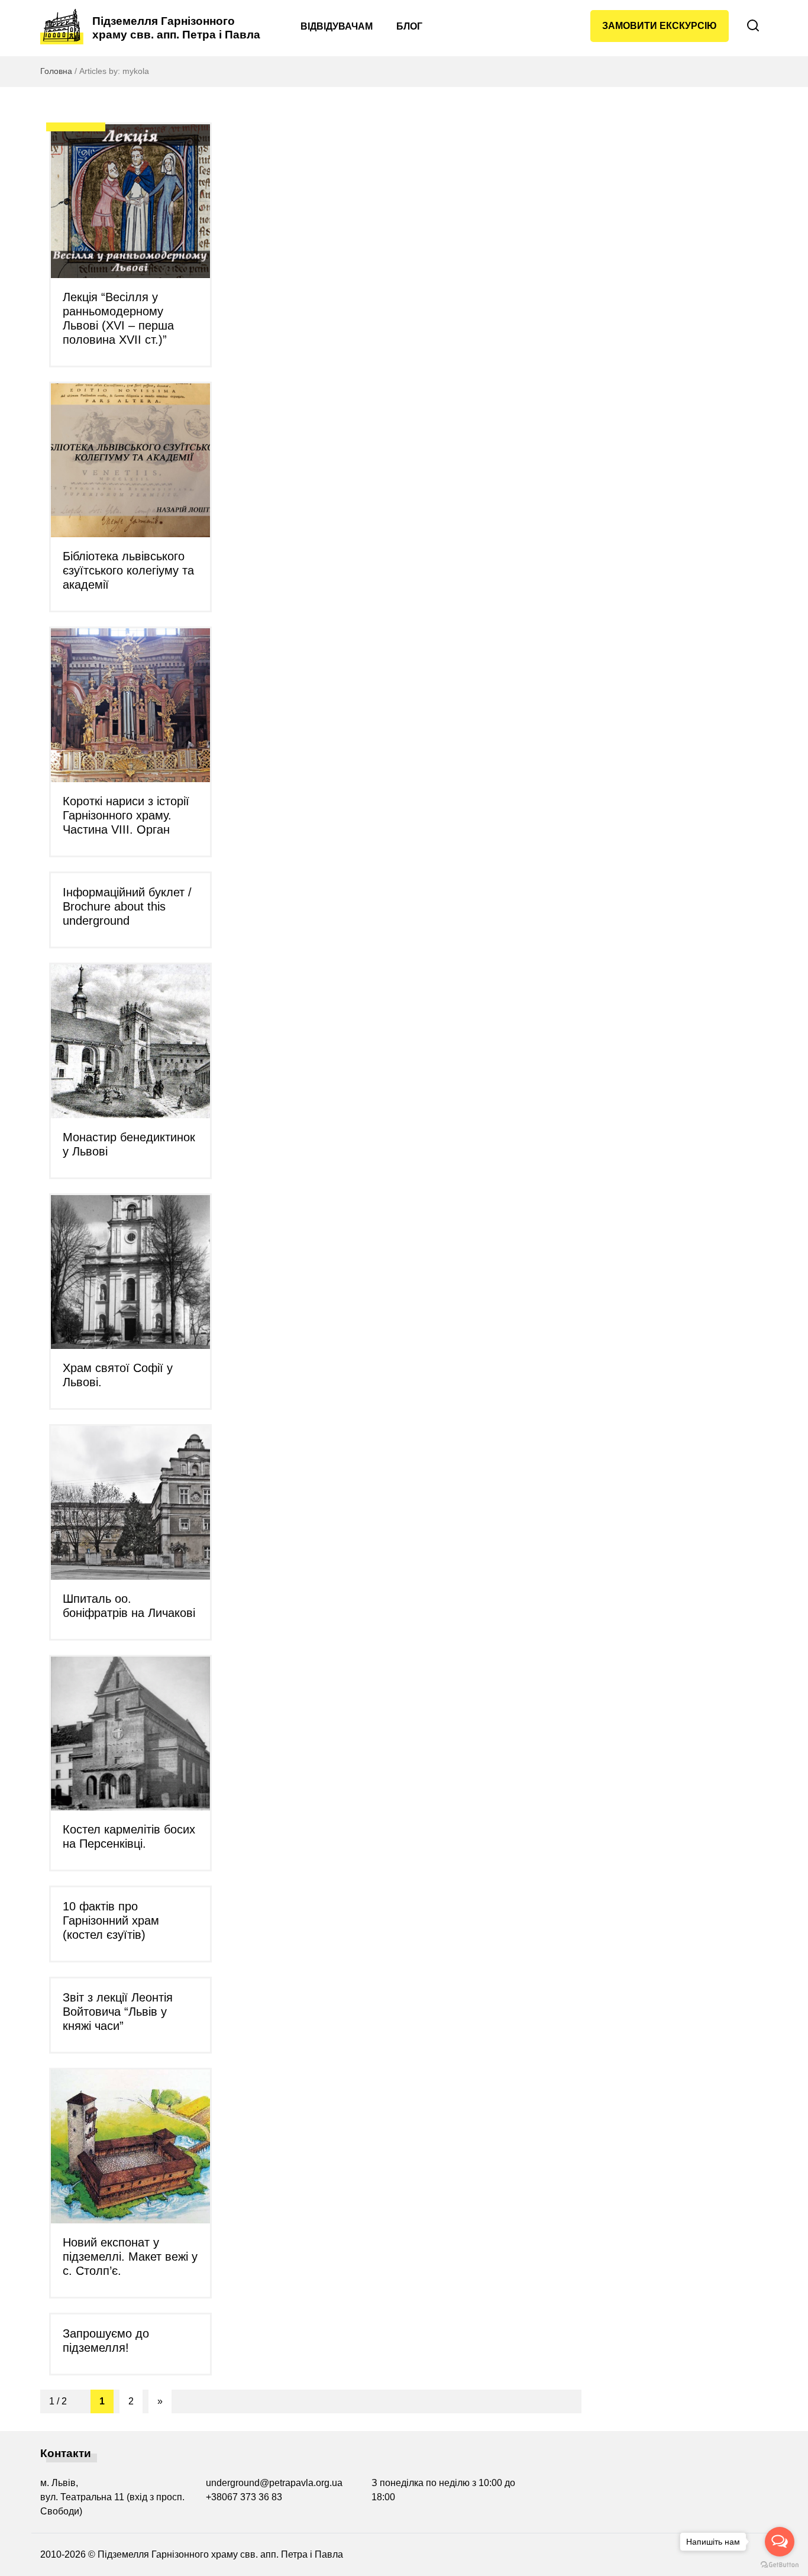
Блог (409, 26)
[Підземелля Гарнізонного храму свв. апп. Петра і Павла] (62, 27)
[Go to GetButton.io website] (780, 2564)
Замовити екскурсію (660, 26)
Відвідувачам (337, 26)
